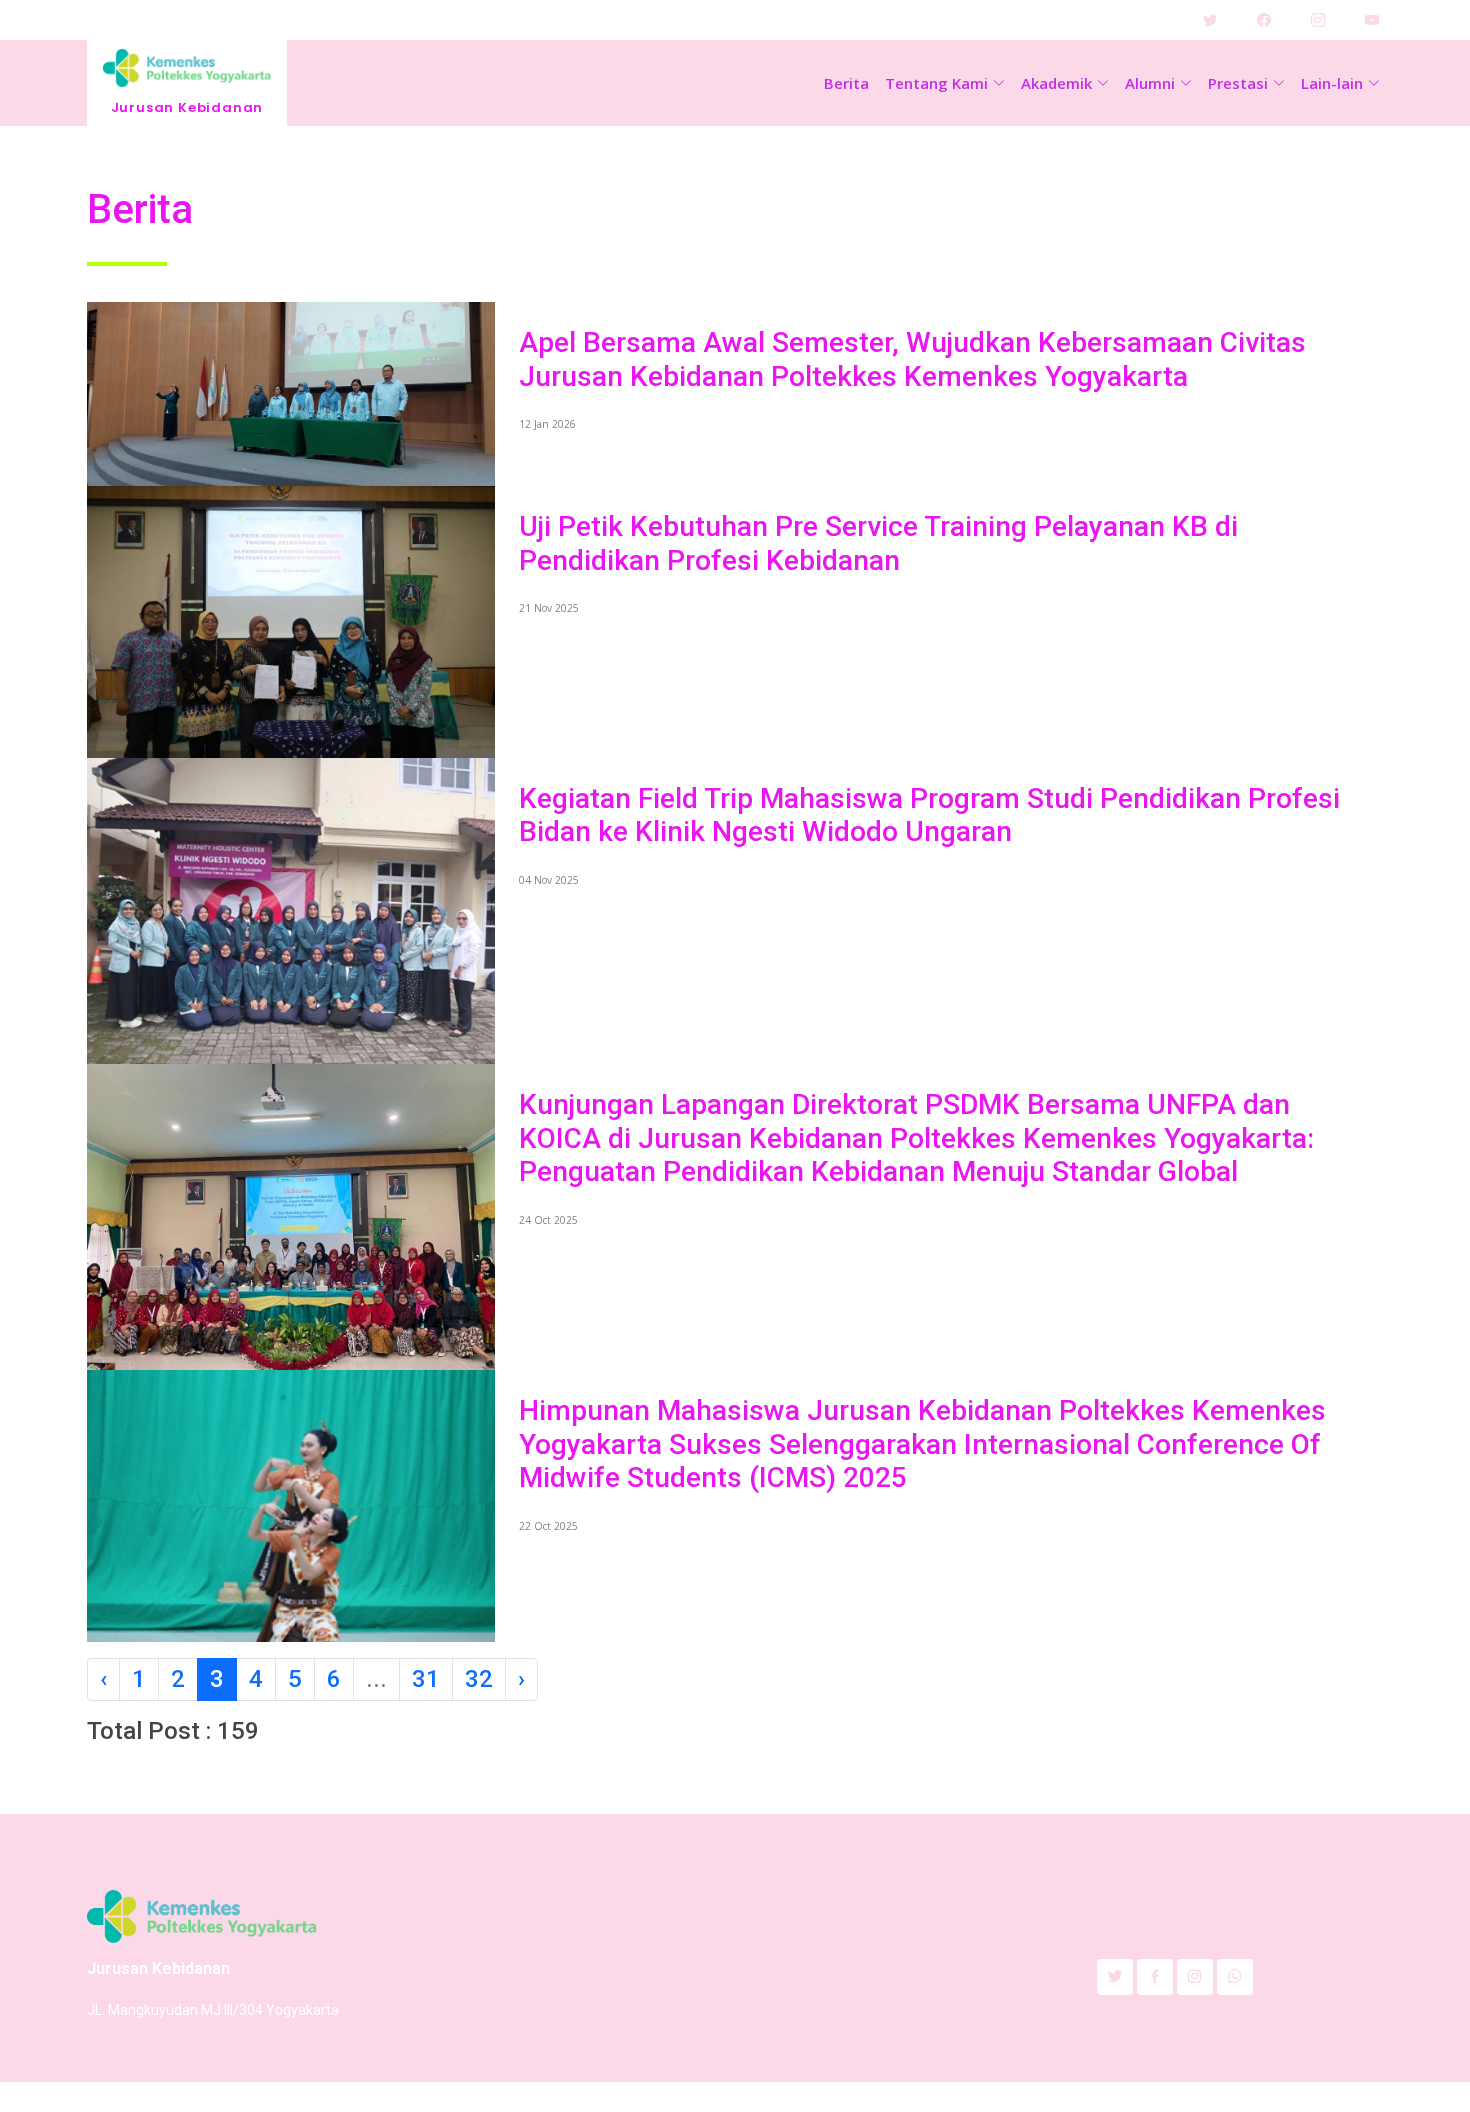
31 (426, 1679)
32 (479, 1679)
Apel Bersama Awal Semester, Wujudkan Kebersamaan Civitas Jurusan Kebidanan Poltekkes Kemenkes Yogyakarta (912, 359)
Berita (846, 83)
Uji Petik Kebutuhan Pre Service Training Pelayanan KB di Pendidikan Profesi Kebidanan (878, 543)
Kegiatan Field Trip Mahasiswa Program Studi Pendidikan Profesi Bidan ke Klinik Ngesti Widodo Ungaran (929, 815)
